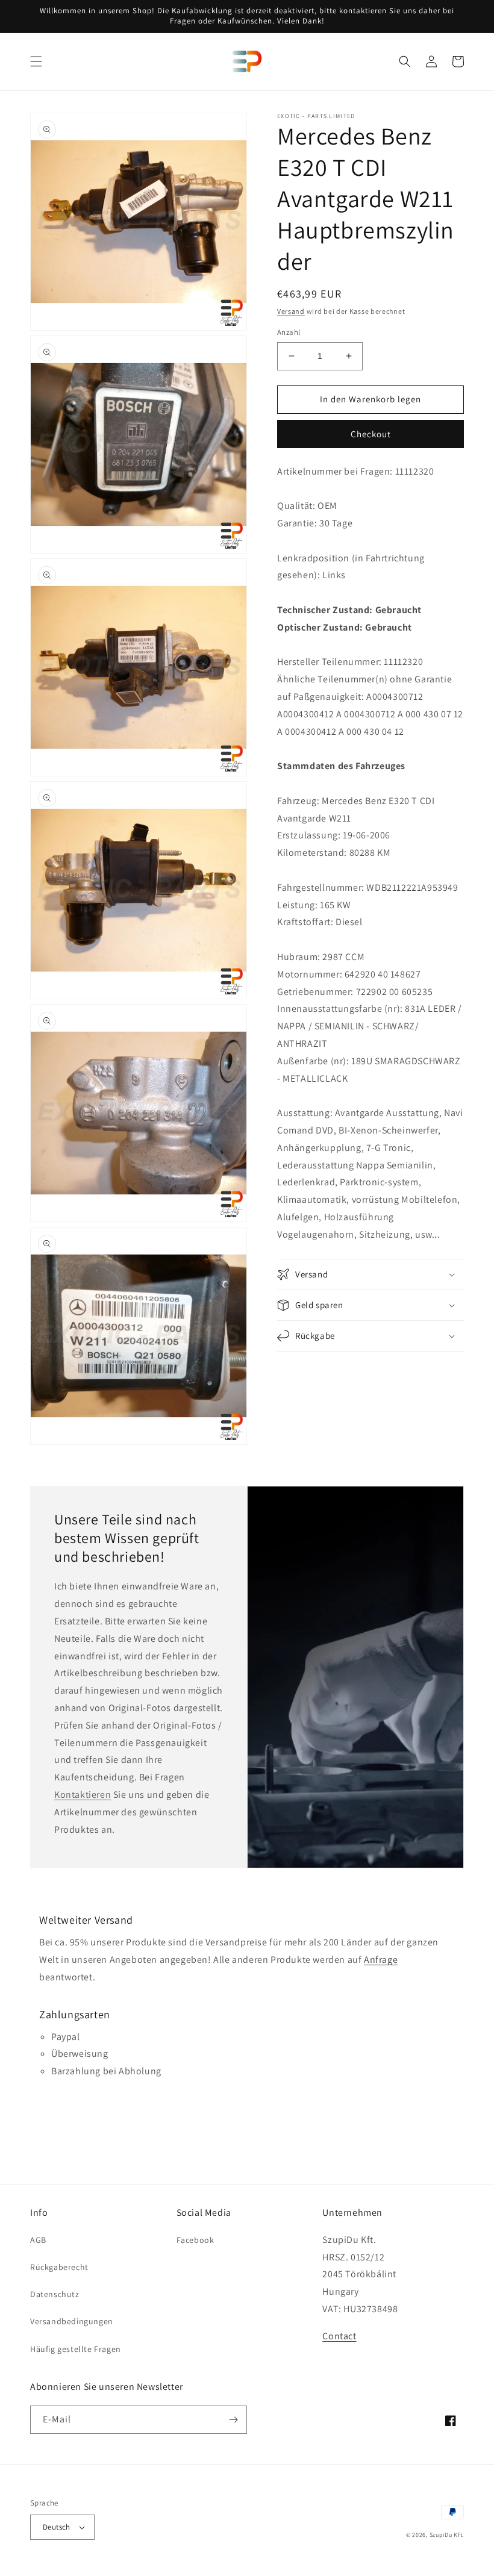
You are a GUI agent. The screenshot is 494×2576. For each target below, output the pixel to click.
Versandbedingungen (72, 2321)
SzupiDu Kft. (447, 2535)
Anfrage (381, 1960)
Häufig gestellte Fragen (76, 2349)
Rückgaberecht (59, 2267)
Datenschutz (55, 2294)
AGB (38, 2240)
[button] (36, 61)
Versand (291, 311)
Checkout (371, 434)
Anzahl (289, 332)
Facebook (195, 2240)
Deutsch (57, 2527)
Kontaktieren (83, 1795)
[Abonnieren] (233, 2420)
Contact (339, 2336)
